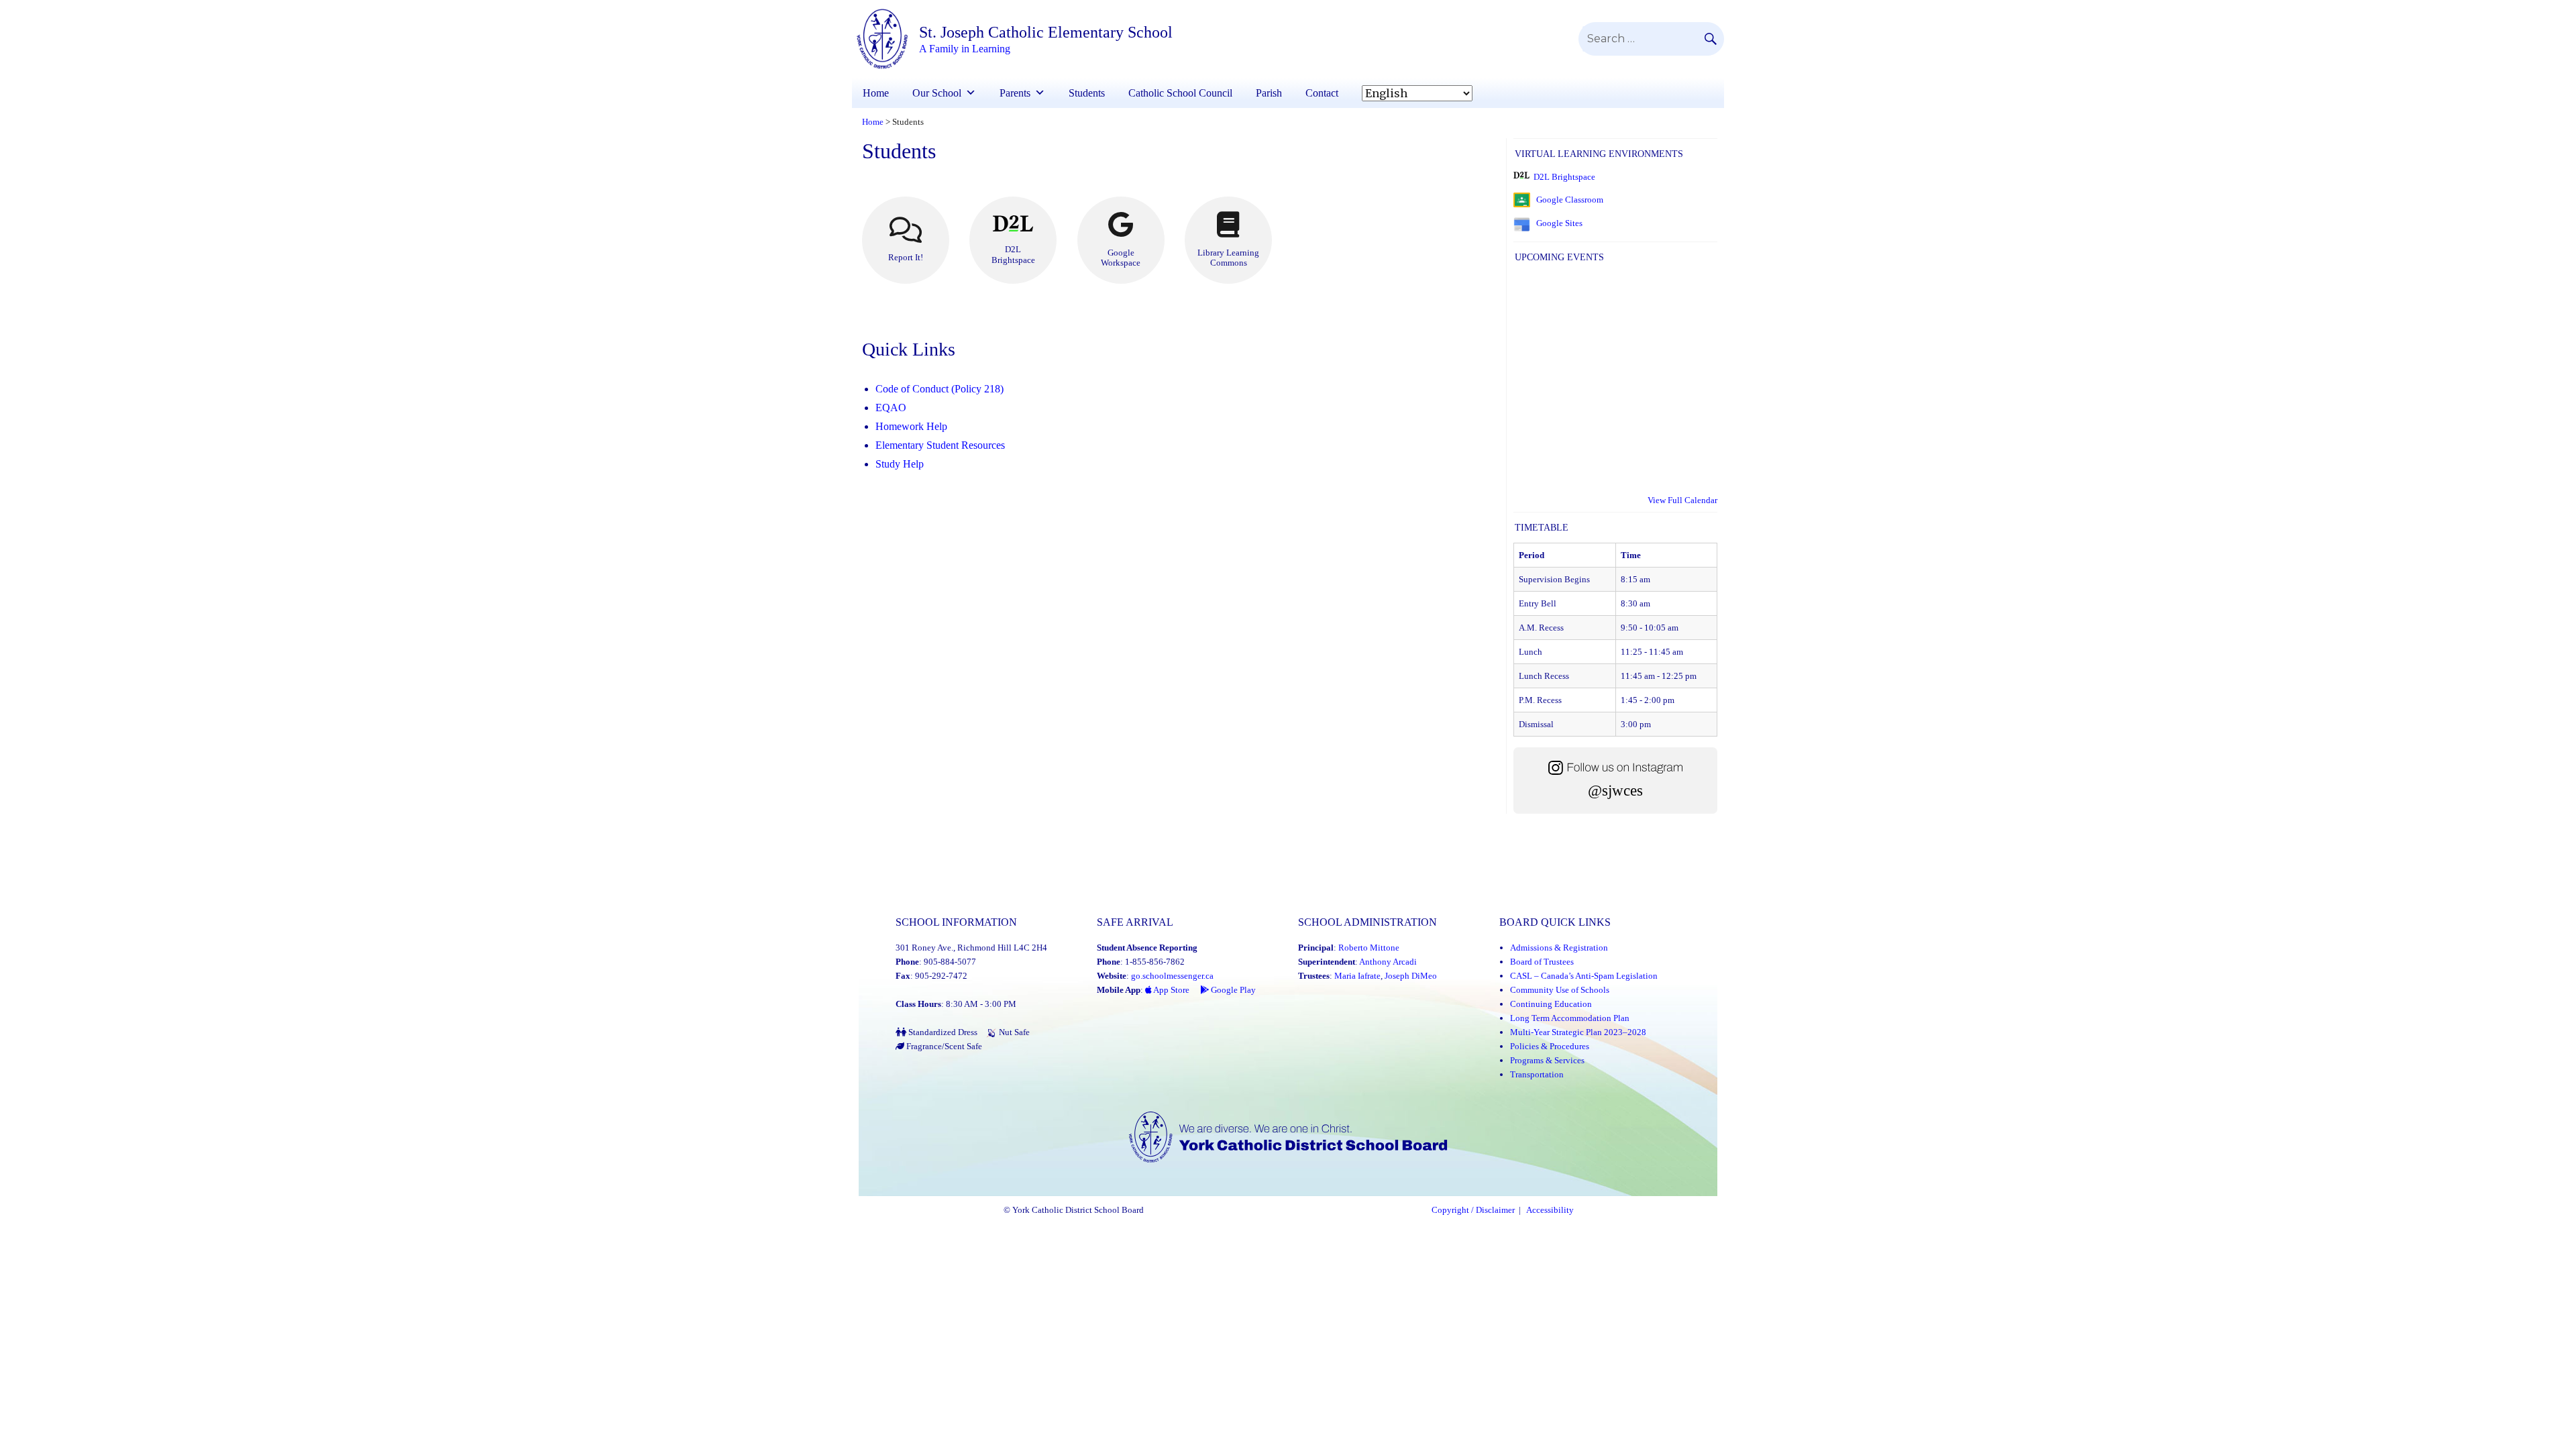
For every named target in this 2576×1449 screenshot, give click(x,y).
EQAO (891, 408)
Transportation (1537, 1074)
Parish (1269, 93)
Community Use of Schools (1560, 990)
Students (1087, 93)
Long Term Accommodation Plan (1570, 1018)
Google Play (1232, 990)
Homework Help (911, 426)
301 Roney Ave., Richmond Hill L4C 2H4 (971, 948)
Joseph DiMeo (1411, 976)
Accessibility (1550, 1210)
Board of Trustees (1542, 962)
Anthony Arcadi (1388, 962)
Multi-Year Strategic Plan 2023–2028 (1578, 1032)
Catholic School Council (1180, 93)
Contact (1322, 93)
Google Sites (1559, 223)
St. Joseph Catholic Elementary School (1046, 32)
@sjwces (1615, 791)
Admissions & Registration (1559, 948)
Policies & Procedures (1550, 1046)
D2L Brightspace (1564, 177)
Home (876, 93)
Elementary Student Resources (940, 445)
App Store (1171, 990)
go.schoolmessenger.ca (1172, 976)
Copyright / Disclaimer (1473, 1210)
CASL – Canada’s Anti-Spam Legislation (1584, 976)
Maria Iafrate (1357, 976)
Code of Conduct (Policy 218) (940, 389)
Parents (1015, 93)
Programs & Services (1547, 1060)
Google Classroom (1570, 200)
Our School (937, 93)
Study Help (900, 464)
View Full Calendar (1682, 500)
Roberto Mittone (1369, 948)
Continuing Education (1551, 1004)
